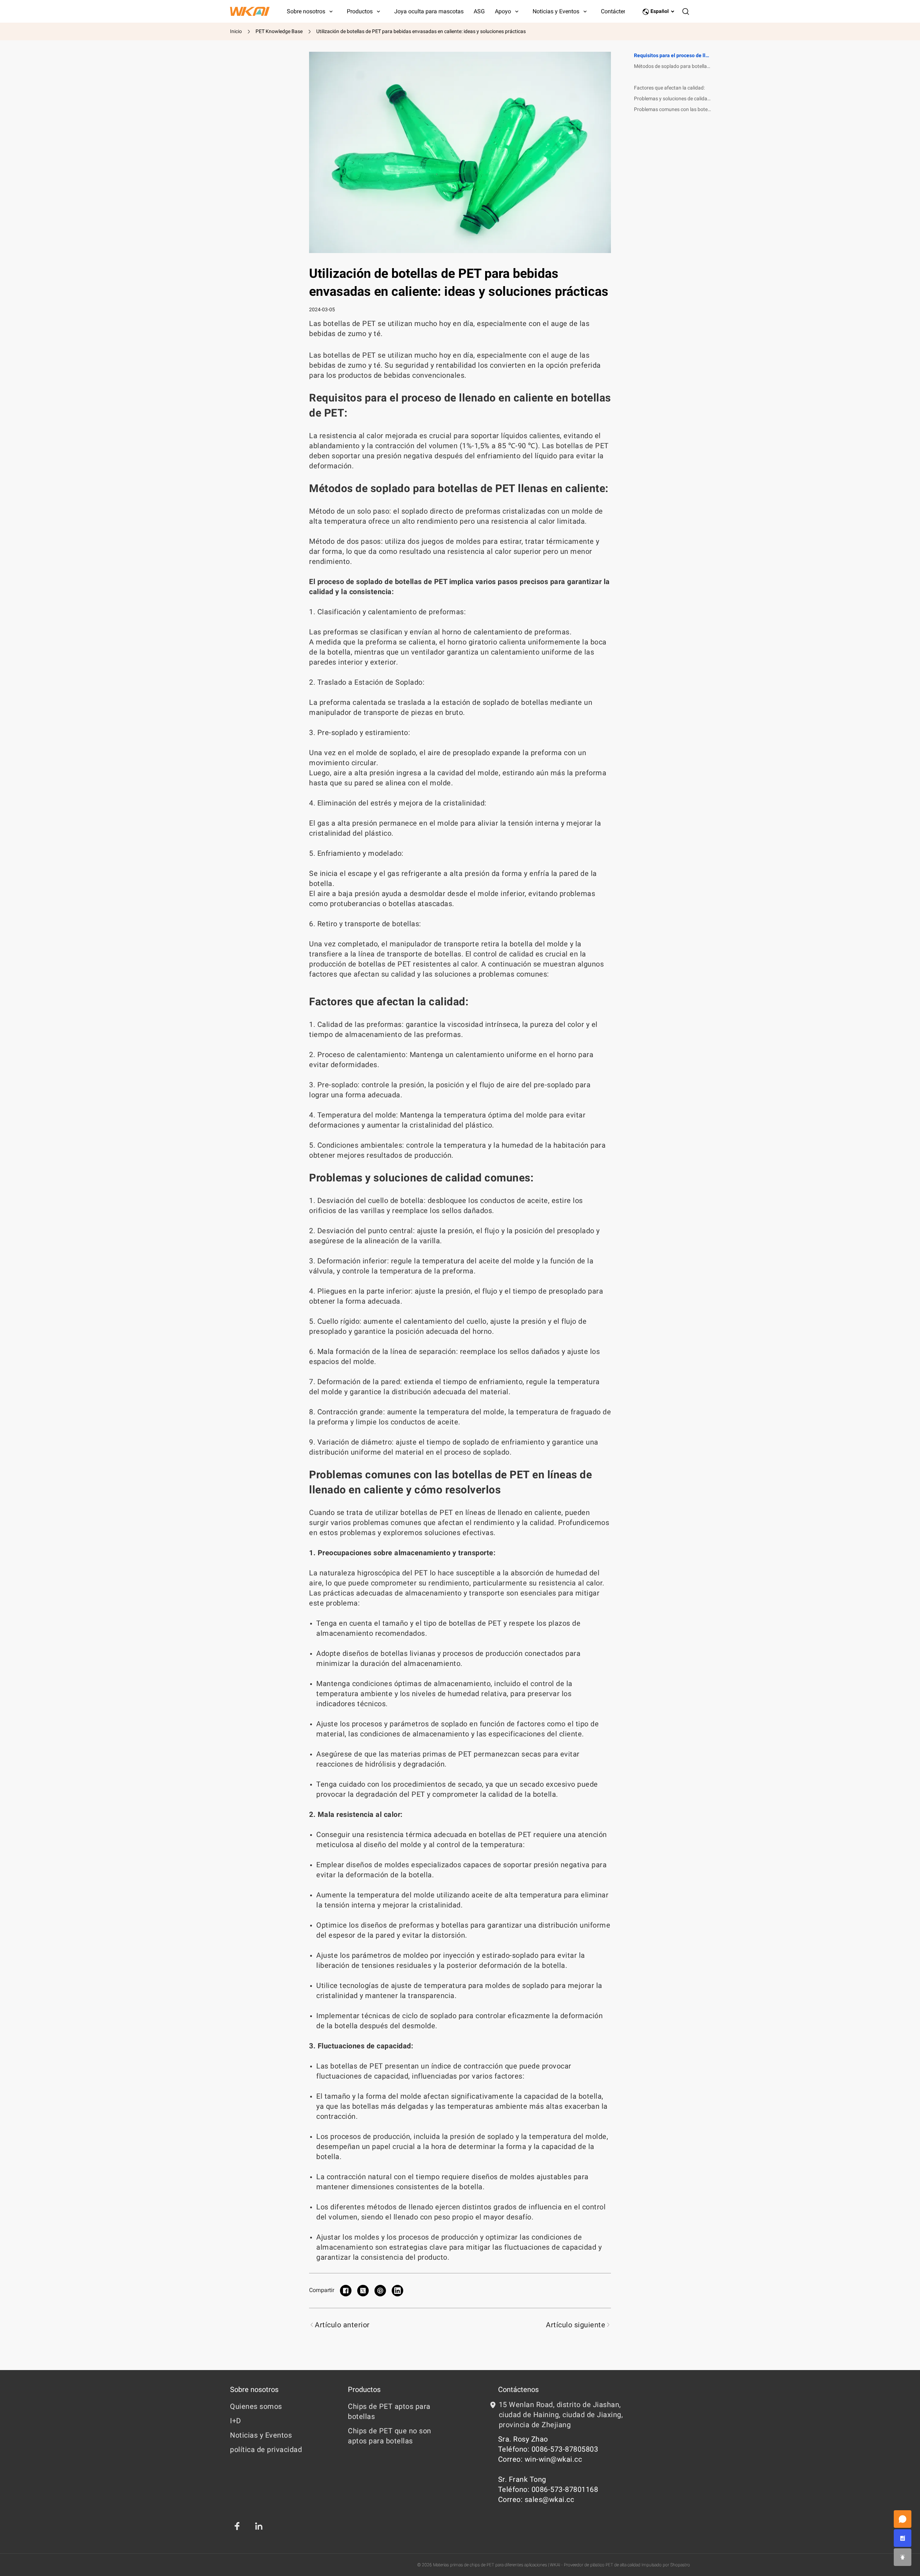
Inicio (236, 31)
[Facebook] (237, 2526)
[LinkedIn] (259, 2526)
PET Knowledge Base (279, 31)
